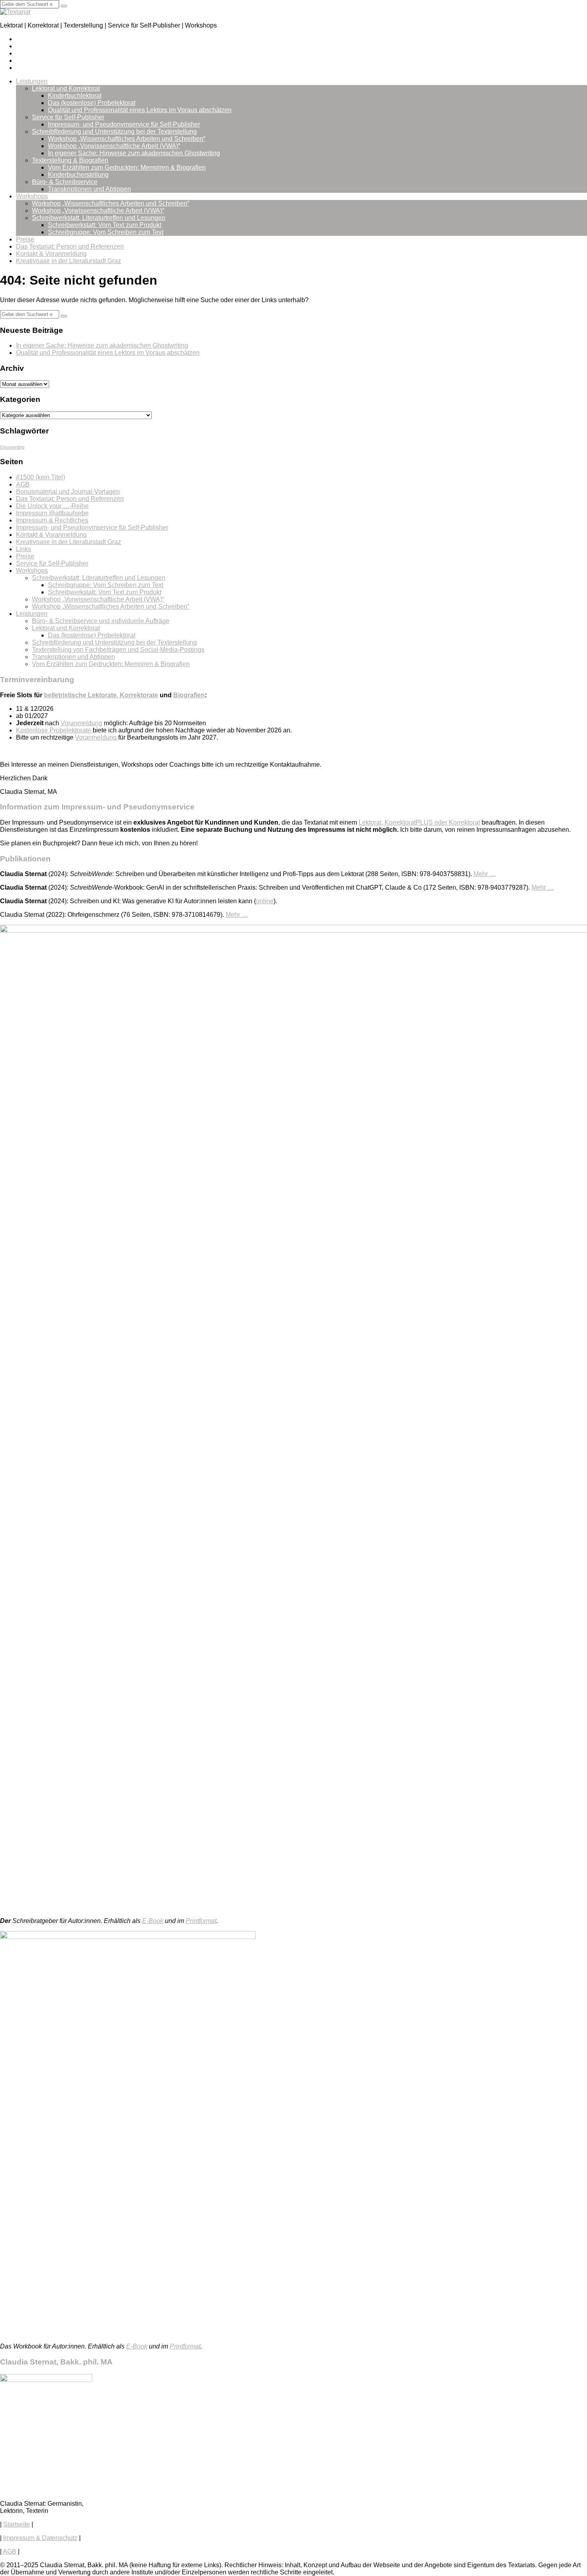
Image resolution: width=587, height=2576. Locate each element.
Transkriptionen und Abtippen (89, 189)
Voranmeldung (81, 723)
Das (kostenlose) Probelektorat (92, 103)
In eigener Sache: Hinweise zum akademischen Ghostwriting (134, 153)
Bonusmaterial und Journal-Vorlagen (68, 492)
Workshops (32, 196)
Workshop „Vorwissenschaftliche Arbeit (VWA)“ (114, 146)
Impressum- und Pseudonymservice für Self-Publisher (124, 124)
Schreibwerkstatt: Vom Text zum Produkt (105, 225)
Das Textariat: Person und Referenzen (70, 246)
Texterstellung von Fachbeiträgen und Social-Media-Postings (118, 650)
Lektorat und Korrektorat (66, 88)
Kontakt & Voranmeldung (51, 254)
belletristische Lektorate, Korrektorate (101, 695)
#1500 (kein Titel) (41, 477)
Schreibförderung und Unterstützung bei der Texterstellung (114, 132)
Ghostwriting (12, 447)
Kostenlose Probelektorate (54, 730)
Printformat (201, 1921)
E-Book (153, 1921)
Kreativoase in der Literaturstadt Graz (68, 261)
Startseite (17, 2524)
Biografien (189, 695)
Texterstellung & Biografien (70, 160)
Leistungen (32, 81)
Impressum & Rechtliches (52, 520)
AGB (23, 484)
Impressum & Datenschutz (40, 2538)
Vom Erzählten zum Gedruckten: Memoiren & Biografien (127, 167)
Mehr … (485, 874)
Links (24, 549)
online (265, 901)
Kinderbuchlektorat (75, 96)
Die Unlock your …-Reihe (52, 506)
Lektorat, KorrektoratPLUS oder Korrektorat (419, 822)
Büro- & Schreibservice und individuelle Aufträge (101, 621)
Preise (25, 239)
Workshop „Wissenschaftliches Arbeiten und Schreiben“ (127, 139)
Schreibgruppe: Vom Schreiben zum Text (106, 232)
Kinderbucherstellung (78, 175)
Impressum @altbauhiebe (52, 513)
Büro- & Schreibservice (65, 182)
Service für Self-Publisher (68, 117)
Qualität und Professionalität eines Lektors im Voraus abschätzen (140, 110)
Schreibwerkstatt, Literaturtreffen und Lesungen (99, 218)
